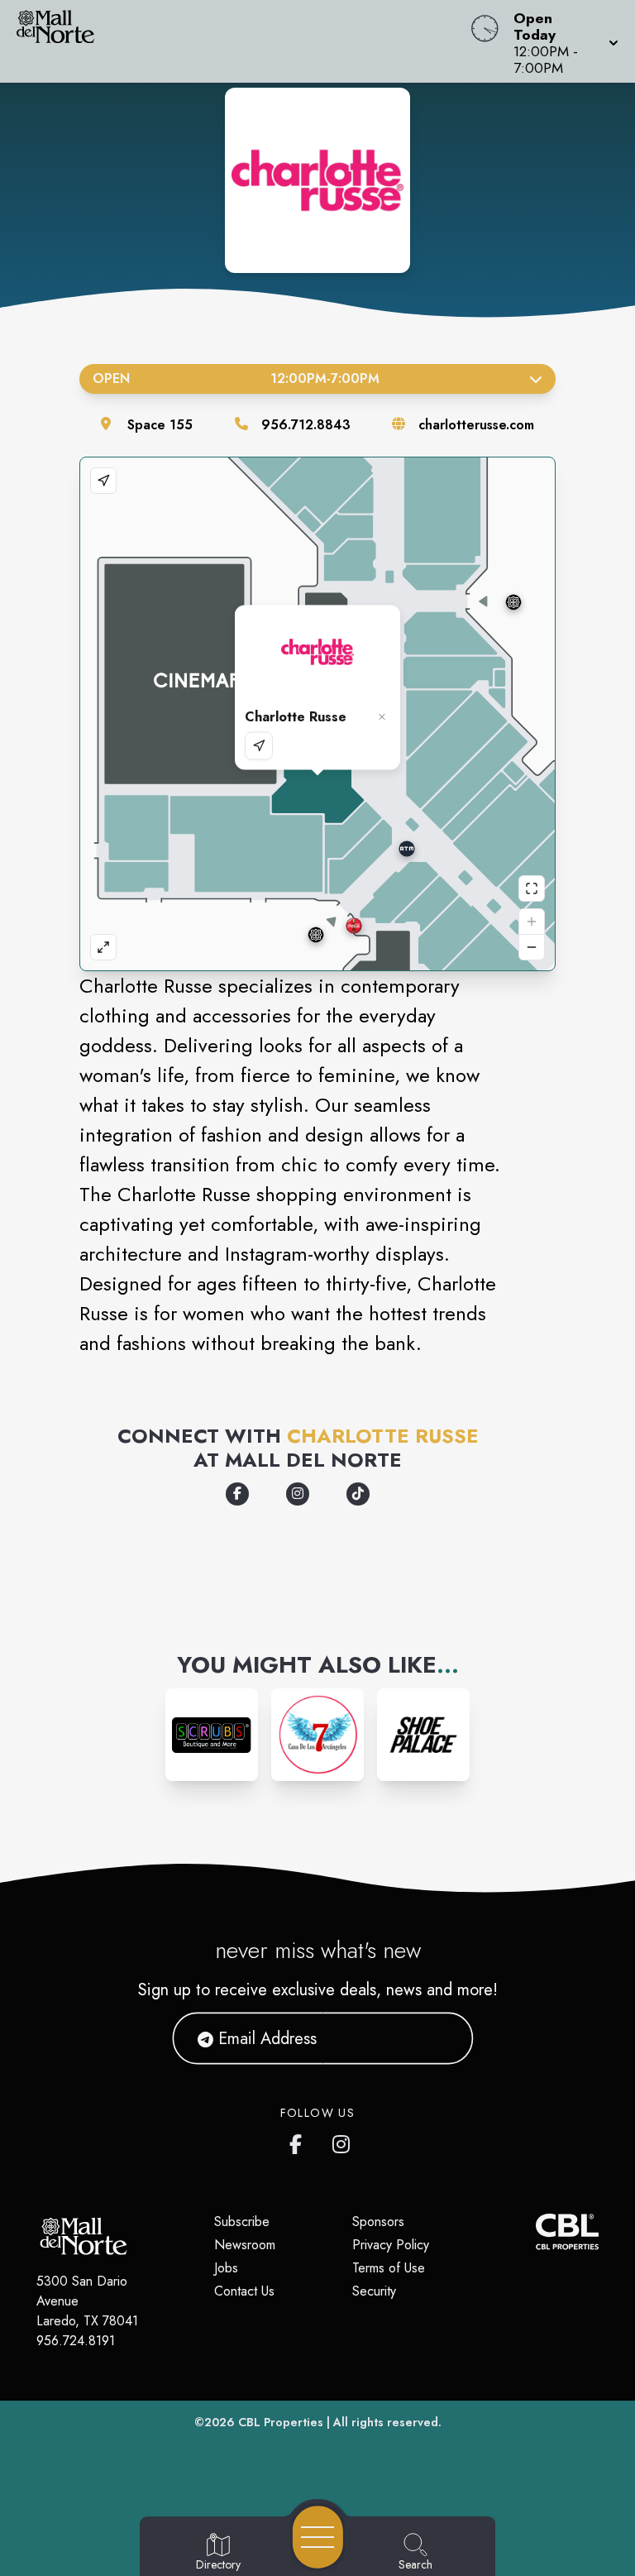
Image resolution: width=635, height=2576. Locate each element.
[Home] (241, 41)
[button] (561, 41)
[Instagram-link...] (212, 1735)
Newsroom (245, 2245)
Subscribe (242, 2222)
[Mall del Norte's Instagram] (342, 2141)
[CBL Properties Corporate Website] (536, 2231)
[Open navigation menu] (318, 2537)
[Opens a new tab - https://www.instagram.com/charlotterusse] (298, 1494)
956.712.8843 (306, 425)
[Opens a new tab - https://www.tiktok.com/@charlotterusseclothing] (358, 1494)
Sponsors (378, 2222)
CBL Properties (281, 2422)
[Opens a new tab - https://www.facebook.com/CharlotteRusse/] (237, 1494)
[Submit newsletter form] (441, 2038)
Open (236, 378)
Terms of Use (389, 2268)
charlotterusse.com (476, 425)
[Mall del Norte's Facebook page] (299, 2141)
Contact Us (244, 2291)
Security (374, 2291)
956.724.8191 (76, 2341)
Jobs (226, 2268)
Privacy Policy (391, 2245)
